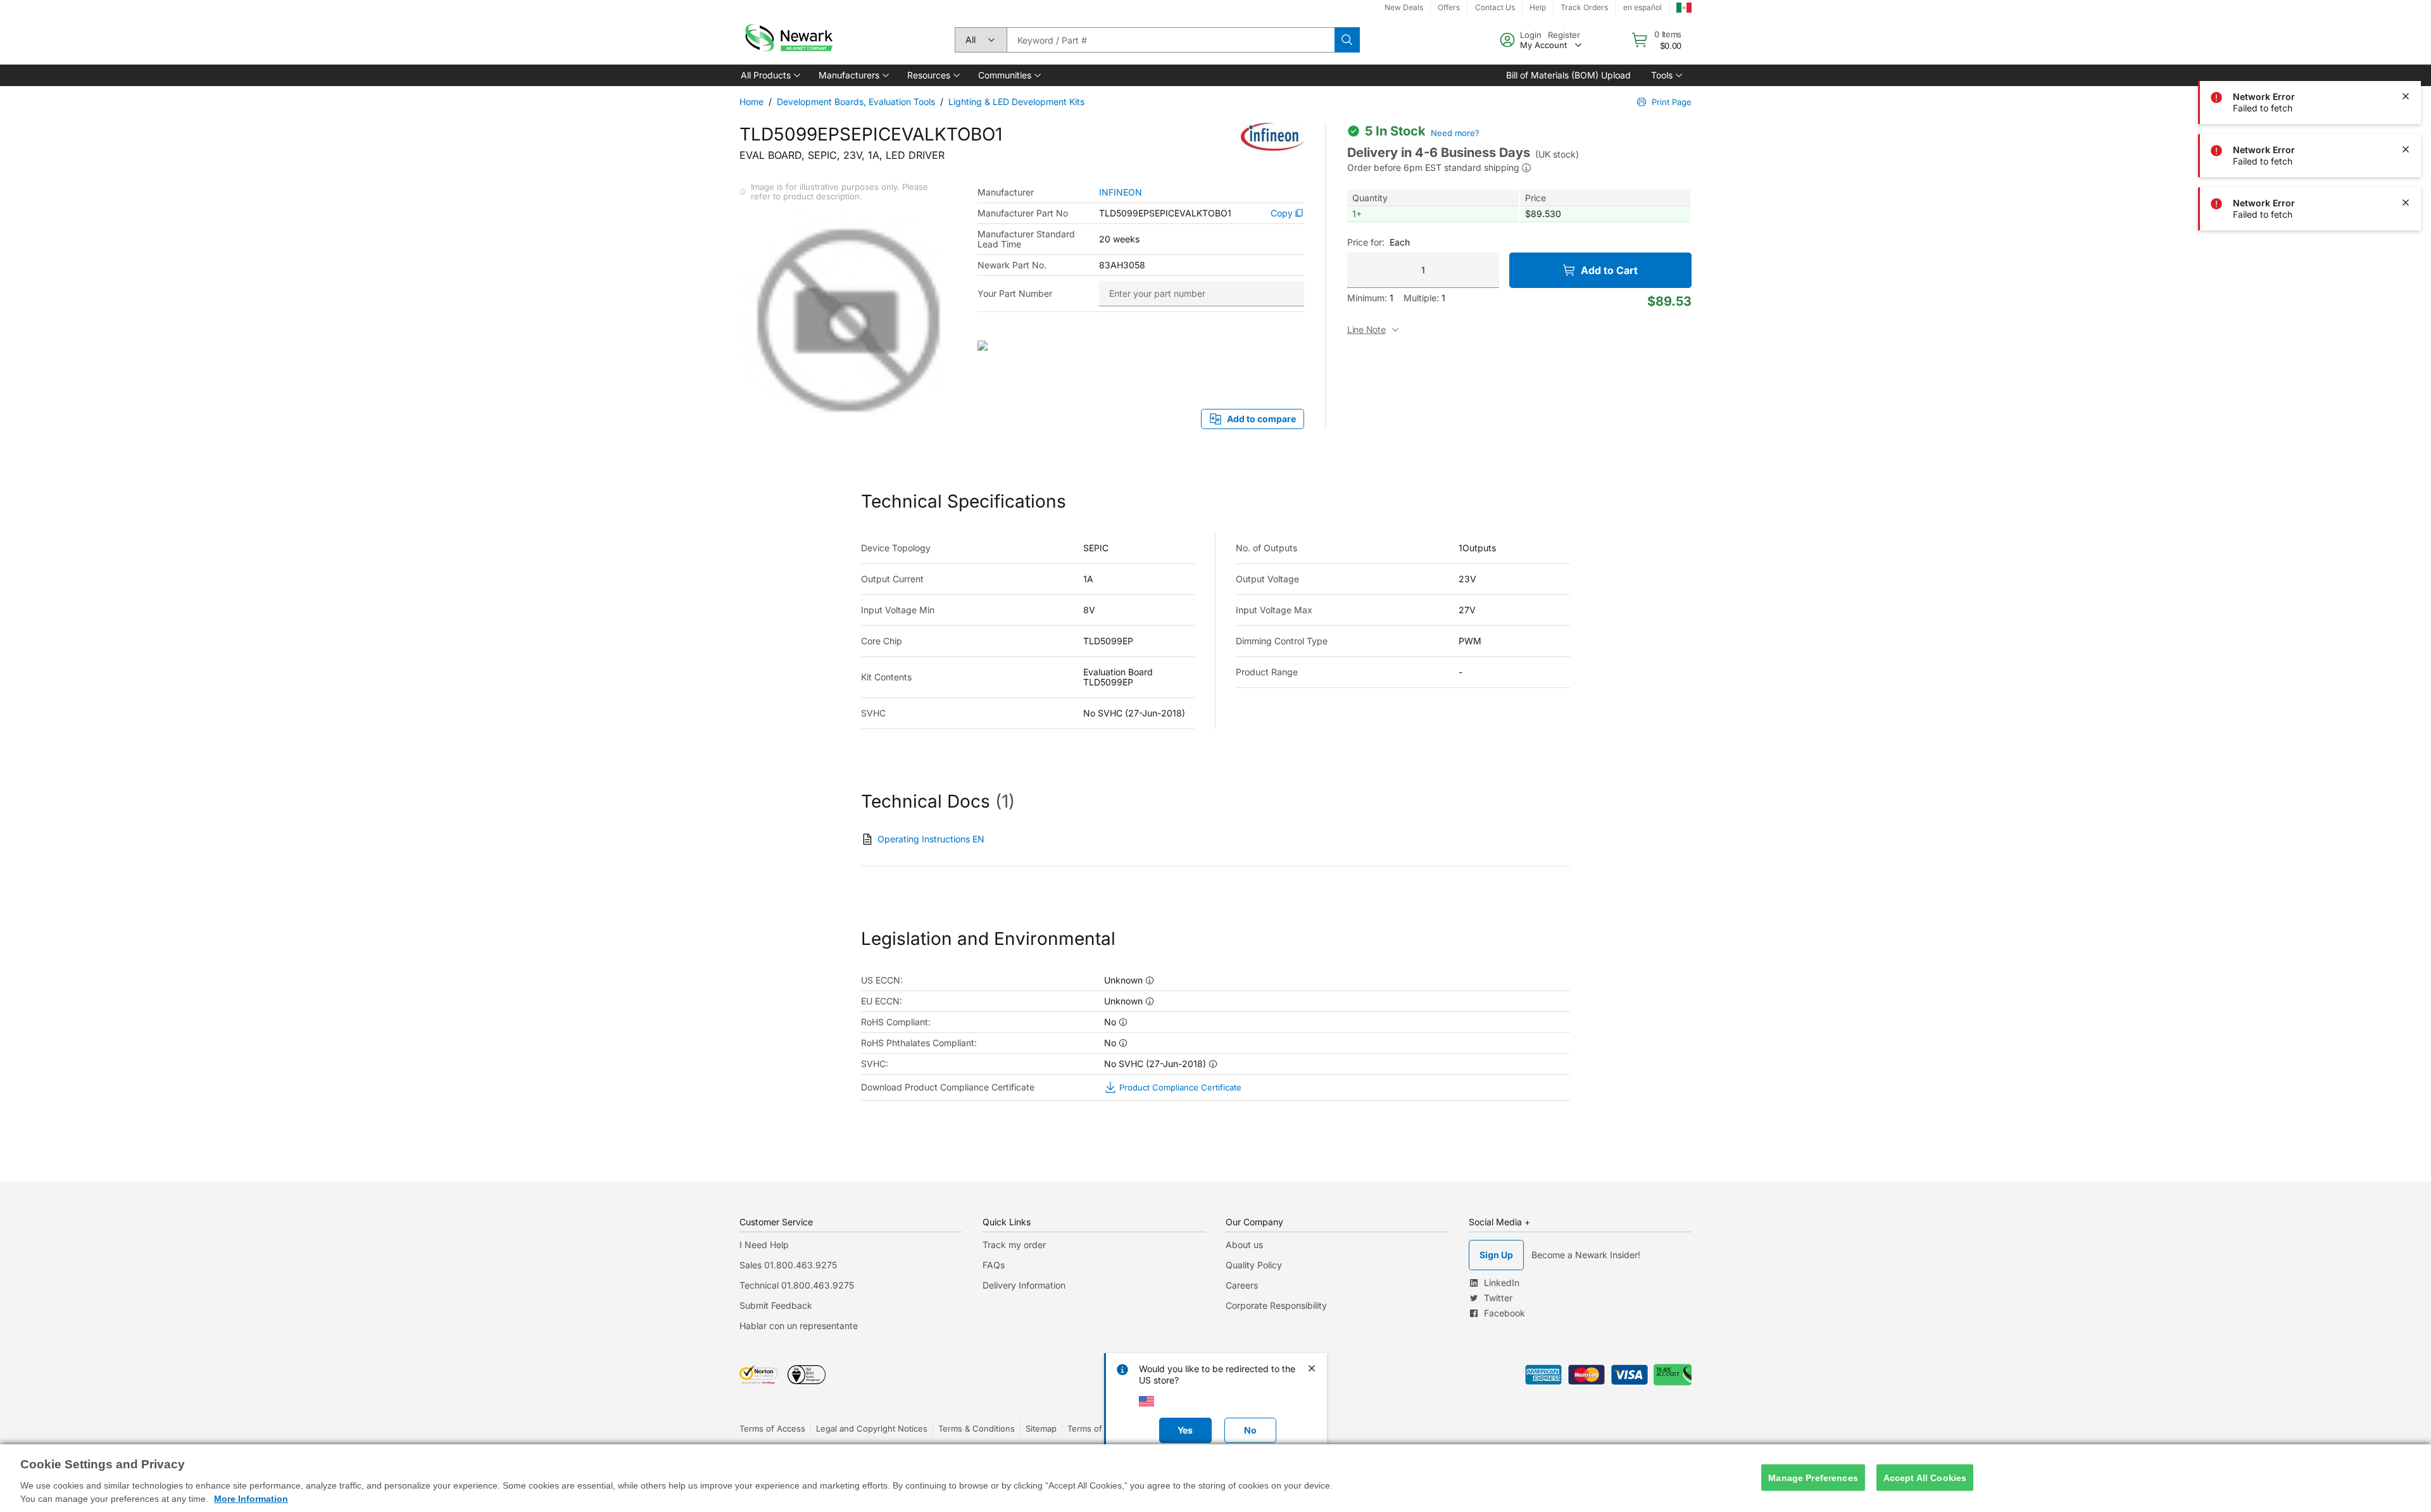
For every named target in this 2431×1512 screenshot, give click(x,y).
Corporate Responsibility (1276, 1305)
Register (1564, 35)
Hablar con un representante (799, 1326)
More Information (251, 1499)
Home (751, 102)
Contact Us (1495, 7)
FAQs (994, 1265)
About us (1244, 1245)
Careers (1242, 1285)
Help (1538, 7)
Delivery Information (1024, 1285)
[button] (770, 75)
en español (1643, 7)
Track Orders (1584, 7)
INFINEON (1121, 192)
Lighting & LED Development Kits (1016, 102)
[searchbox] (1171, 40)
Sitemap (1041, 1428)
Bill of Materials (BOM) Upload (1568, 75)
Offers (1449, 7)
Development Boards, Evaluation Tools (856, 102)
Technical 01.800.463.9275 (797, 1285)
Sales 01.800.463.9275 (788, 1265)
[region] (1215, 1478)
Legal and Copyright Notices (872, 1428)
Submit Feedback (776, 1305)
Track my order (1014, 1245)
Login (1531, 35)
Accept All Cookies (1925, 1477)
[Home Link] (788, 40)
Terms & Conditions (977, 1428)
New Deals (1404, 7)
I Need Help (764, 1245)
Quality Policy (1254, 1265)
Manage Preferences (1813, 1477)
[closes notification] (2406, 43)
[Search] (1347, 40)
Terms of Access (772, 1428)
